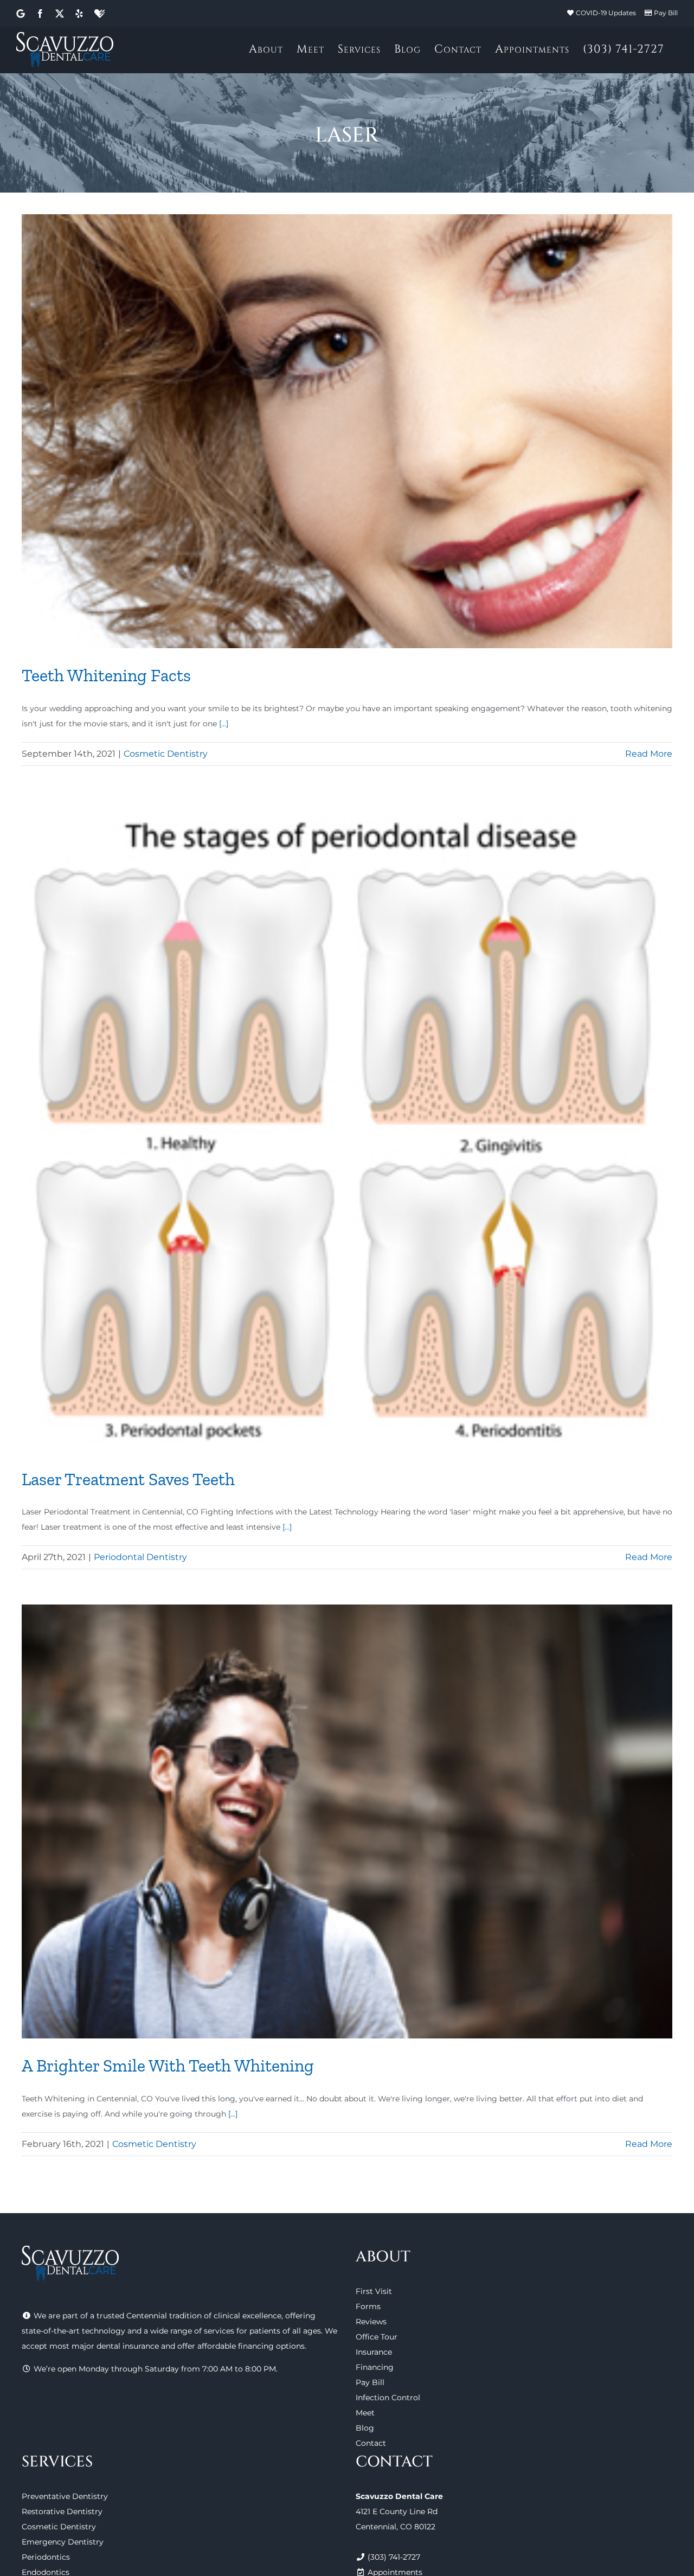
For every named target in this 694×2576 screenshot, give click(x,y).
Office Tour (377, 2337)
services (219, 2331)
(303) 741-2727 (394, 2557)
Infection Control (388, 2398)
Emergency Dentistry (63, 2542)
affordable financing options (251, 2346)
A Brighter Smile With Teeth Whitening (168, 2066)
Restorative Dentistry (62, 2511)
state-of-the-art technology (73, 2331)
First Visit (374, 2291)
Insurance (374, 2352)
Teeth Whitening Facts (106, 675)
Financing (375, 2367)
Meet (365, 2413)
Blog (365, 2428)
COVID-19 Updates (606, 13)
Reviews (371, 2322)
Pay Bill (666, 13)
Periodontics (46, 2557)
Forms (368, 2306)
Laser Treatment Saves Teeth (128, 1479)
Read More (649, 754)
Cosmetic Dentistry (166, 754)
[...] (224, 724)
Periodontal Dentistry (140, 1557)
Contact (371, 2443)
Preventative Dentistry (65, 2496)
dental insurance (128, 2346)
